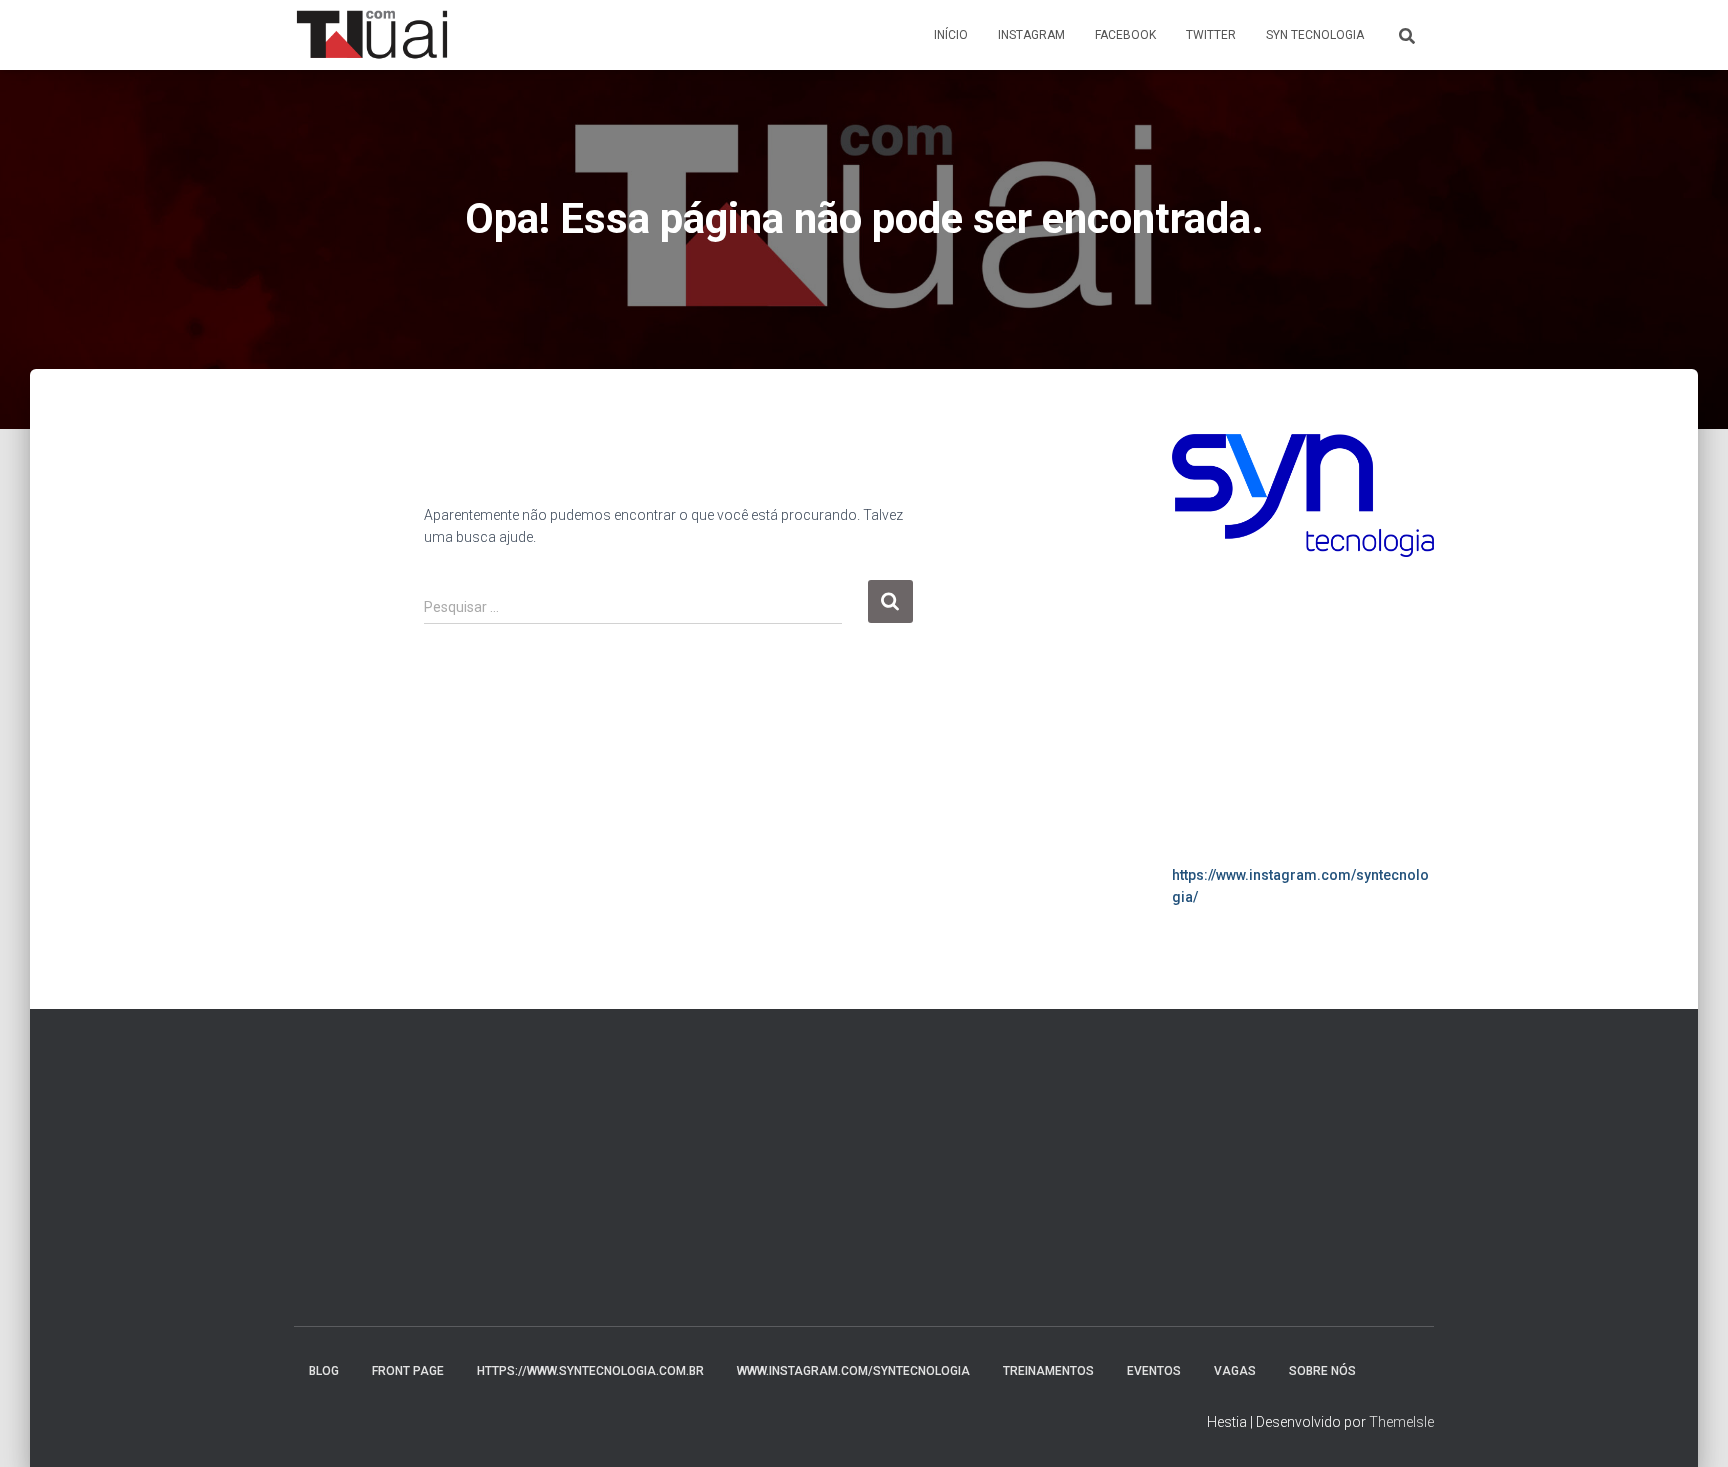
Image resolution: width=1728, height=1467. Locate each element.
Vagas (1235, 1371)
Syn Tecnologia (1315, 35)
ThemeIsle (1401, 1422)
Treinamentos (1048, 1371)
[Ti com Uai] (372, 35)
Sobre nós (1322, 1371)
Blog (324, 1371)
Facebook (1125, 35)
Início (951, 35)
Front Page (408, 1371)
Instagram (1031, 35)
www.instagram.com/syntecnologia (853, 1371)
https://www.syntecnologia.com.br (590, 1371)
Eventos (1154, 1371)
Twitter (1211, 35)
